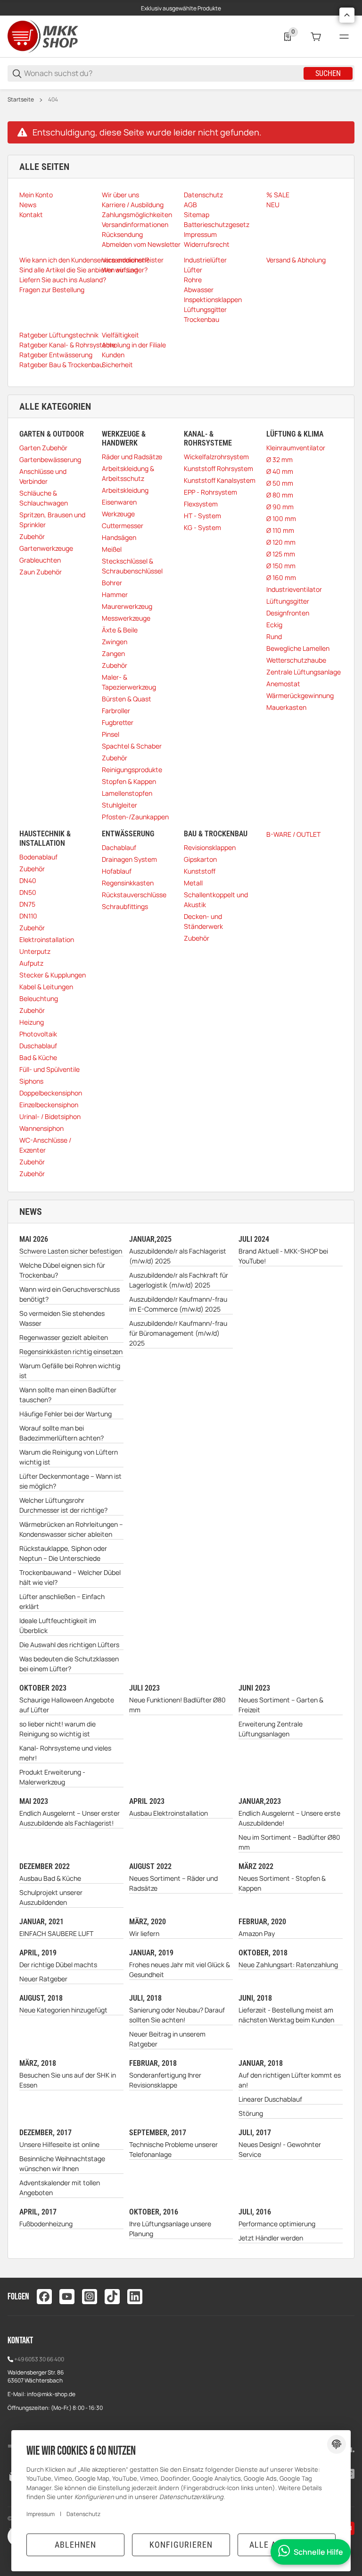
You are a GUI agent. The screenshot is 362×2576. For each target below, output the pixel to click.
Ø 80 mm (280, 495)
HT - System (202, 516)
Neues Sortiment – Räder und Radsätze (173, 1883)
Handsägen (119, 537)
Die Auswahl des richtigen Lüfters (69, 1645)
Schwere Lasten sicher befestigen (71, 1251)
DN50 (28, 892)
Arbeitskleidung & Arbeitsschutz (128, 473)
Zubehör (32, 536)
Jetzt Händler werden (271, 2238)
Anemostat (283, 684)
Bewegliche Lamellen (298, 648)
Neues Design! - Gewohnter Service (280, 2149)
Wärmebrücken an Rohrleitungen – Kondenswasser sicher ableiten (71, 1529)
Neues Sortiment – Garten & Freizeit (281, 1705)
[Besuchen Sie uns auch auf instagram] (90, 2297)
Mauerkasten (286, 707)
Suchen (328, 73)
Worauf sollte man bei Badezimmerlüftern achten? (62, 1433)
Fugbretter (118, 722)
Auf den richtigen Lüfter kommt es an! (290, 2080)
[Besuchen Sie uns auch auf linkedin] (135, 2297)
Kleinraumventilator (296, 448)
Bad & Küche (38, 1057)
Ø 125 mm (281, 554)
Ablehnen (75, 2545)
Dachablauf (119, 847)
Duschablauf (38, 1046)
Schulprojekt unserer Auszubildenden (51, 1897)
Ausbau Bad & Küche (50, 1878)
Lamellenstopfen (127, 793)
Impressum (41, 2514)
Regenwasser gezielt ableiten (64, 1337)
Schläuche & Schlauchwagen (44, 498)
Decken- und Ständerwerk (203, 921)
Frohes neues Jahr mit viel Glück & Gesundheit (180, 1970)
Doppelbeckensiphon (51, 1093)
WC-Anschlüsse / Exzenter (45, 1145)
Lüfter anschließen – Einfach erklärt (62, 1601)
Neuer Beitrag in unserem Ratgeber (167, 2039)
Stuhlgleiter (119, 805)
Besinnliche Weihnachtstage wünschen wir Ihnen (62, 2164)
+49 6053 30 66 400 (39, 2359)
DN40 (28, 880)
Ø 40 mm (280, 471)
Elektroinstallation (47, 939)
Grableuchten (40, 560)
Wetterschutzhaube (296, 660)
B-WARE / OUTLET (293, 834)
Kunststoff (200, 871)
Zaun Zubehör (41, 572)
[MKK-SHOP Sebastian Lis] (43, 36)
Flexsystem (201, 504)
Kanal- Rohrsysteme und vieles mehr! (65, 1753)
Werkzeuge (118, 514)
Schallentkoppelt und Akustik (216, 900)
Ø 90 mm (280, 507)
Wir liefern (144, 1933)
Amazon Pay (257, 1933)
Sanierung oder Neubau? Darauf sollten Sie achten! (177, 2015)
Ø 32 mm (280, 459)
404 (53, 100)
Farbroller (116, 711)
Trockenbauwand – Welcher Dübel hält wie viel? (70, 1577)
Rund (274, 636)
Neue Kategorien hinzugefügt (63, 2010)
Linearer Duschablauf (270, 2099)
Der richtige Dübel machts (58, 1965)
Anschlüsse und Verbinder (43, 476)
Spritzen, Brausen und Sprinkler (52, 520)
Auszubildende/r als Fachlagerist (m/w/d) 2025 (178, 1256)
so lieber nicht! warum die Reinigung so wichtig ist (58, 1729)
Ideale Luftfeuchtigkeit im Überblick (58, 1625)
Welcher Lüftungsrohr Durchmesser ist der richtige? (63, 1505)
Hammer (115, 594)
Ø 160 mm (281, 577)
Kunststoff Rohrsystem (218, 468)
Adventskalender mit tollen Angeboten (60, 2188)
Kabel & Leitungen (46, 987)
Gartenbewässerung (50, 459)
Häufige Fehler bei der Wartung (66, 1414)
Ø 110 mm (280, 530)
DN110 (28, 916)
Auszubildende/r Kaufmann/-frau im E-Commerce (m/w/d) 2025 (178, 1304)
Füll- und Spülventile (49, 1069)
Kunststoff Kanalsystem (220, 480)
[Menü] (344, 37)
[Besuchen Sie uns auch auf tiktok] (112, 2297)
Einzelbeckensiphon (49, 1105)
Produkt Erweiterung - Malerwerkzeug (52, 1777)
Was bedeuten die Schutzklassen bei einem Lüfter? (69, 1664)
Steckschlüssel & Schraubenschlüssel (132, 566)
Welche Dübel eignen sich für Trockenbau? (62, 1270)
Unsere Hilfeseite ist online (59, 2144)
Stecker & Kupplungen (53, 975)
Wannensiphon (41, 1128)
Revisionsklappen (210, 847)
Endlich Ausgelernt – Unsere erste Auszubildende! (289, 1818)
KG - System (202, 527)
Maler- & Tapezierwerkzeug (129, 682)
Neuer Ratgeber (43, 1979)
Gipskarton (200, 859)
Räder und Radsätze (132, 457)
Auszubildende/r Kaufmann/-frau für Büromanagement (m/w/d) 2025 (178, 1333)
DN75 (27, 904)
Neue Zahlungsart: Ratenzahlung (288, 1965)
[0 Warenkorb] (316, 37)
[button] (347, 15)
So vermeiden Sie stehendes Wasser (62, 1318)
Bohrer (112, 583)
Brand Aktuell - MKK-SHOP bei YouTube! (283, 1256)
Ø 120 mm (281, 542)
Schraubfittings (125, 906)
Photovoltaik (38, 1034)
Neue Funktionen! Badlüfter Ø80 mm (177, 1705)
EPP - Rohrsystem (210, 492)
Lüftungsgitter (288, 601)
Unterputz (35, 951)
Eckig (274, 625)
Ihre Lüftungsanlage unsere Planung (170, 2229)
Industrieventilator (294, 589)
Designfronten (288, 613)
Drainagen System (129, 859)
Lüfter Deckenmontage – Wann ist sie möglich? (70, 1481)
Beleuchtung (39, 998)
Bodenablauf (38, 857)
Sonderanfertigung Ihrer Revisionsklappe (165, 2080)
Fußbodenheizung (46, 2224)
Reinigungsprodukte (132, 770)
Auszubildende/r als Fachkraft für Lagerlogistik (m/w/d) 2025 (179, 1280)
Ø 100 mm (281, 518)
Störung (251, 2113)
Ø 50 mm (280, 483)
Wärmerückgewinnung (300, 695)
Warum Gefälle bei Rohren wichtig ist (70, 1371)
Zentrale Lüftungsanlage (304, 672)
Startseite (21, 100)
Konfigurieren (181, 2545)
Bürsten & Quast (127, 699)
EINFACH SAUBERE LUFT (56, 1933)
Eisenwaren (119, 502)
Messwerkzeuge (126, 618)
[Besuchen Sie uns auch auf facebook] (44, 2297)
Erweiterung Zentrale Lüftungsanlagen (271, 1729)
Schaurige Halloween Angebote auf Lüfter (67, 1705)
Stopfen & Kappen (129, 781)
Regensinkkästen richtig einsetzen (71, 1351)
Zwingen (115, 642)
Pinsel (111, 734)
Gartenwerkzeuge (46, 548)
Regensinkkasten (128, 883)
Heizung (32, 1022)
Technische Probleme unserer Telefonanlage (173, 2149)
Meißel (112, 549)
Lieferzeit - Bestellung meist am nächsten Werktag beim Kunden (286, 2015)
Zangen (113, 653)
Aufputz (31, 963)
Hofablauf (117, 871)
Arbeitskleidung (125, 490)
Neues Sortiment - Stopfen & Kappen (282, 1883)
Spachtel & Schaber (132, 746)
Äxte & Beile (120, 630)
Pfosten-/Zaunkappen (135, 817)
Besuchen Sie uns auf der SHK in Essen (68, 2080)
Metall (193, 883)
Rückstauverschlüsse (134, 895)
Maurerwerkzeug (127, 606)
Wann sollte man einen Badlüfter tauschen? (68, 1395)
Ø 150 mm (281, 566)
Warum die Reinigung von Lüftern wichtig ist (69, 1457)
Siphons (31, 1081)
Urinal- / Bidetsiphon (50, 1116)
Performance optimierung (277, 2224)
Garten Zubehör (43, 448)
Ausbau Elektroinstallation (169, 1813)
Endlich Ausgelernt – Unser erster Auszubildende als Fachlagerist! (70, 1818)
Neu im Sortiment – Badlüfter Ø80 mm (289, 1842)
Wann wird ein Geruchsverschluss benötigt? (70, 1294)
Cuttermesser (123, 526)
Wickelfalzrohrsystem (216, 457)
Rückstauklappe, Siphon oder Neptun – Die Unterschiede (63, 1553)
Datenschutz (83, 2514)
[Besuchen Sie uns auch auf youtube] (67, 2297)
